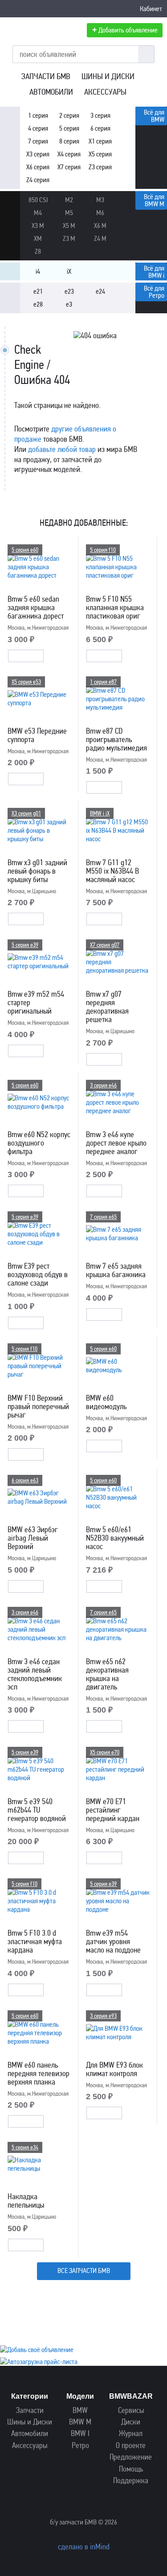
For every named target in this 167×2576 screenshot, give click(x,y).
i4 (38, 271)
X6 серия (38, 167)
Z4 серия (38, 180)
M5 (69, 213)
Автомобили (51, 92)
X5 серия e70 (105, 1752)
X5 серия (100, 154)
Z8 (38, 251)
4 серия (38, 128)
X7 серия (69, 167)
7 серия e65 (103, 1217)
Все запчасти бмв (84, 2270)
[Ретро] (10, 293)
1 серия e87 (103, 682)
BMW (80, 2410)
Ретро (80, 2446)
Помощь (131, 2469)
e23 (69, 291)
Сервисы (131, 2410)
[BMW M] (10, 201)
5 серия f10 (103, 550)
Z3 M (69, 238)
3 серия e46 (103, 1085)
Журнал (131, 2434)
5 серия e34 (25, 2147)
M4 (38, 213)
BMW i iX (100, 813)
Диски (131, 2422)
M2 (69, 200)
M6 (100, 213)
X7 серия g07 (105, 945)
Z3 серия (100, 167)
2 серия (69, 115)
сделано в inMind (84, 2547)
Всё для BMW (154, 116)
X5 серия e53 (26, 682)
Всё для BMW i (154, 272)
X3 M (38, 226)
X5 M (69, 226)
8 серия (69, 141)
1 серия (38, 115)
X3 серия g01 (26, 813)
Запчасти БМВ (46, 76)
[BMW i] (10, 273)
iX (69, 271)
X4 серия (69, 154)
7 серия (38, 141)
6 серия (100, 128)
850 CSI (38, 200)
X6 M (100, 226)
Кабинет (151, 9)
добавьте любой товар (62, 449)
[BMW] (10, 117)
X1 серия (100, 141)
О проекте (131, 2446)
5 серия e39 (25, 945)
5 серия (69, 128)
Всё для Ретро (154, 292)
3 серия (100, 115)
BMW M (80, 2422)
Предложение (131, 2457)
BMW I (80, 2434)
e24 (100, 291)
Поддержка (131, 2481)
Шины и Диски (108, 76)
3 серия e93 (103, 2016)
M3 (100, 200)
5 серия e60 (25, 550)
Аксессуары (105, 92)
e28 (38, 304)
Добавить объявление (125, 30)
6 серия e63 (25, 1480)
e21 (38, 291)
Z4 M (100, 238)
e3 (69, 304)
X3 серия (38, 154)
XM (38, 238)
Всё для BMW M (154, 200)
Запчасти (30, 2410)
